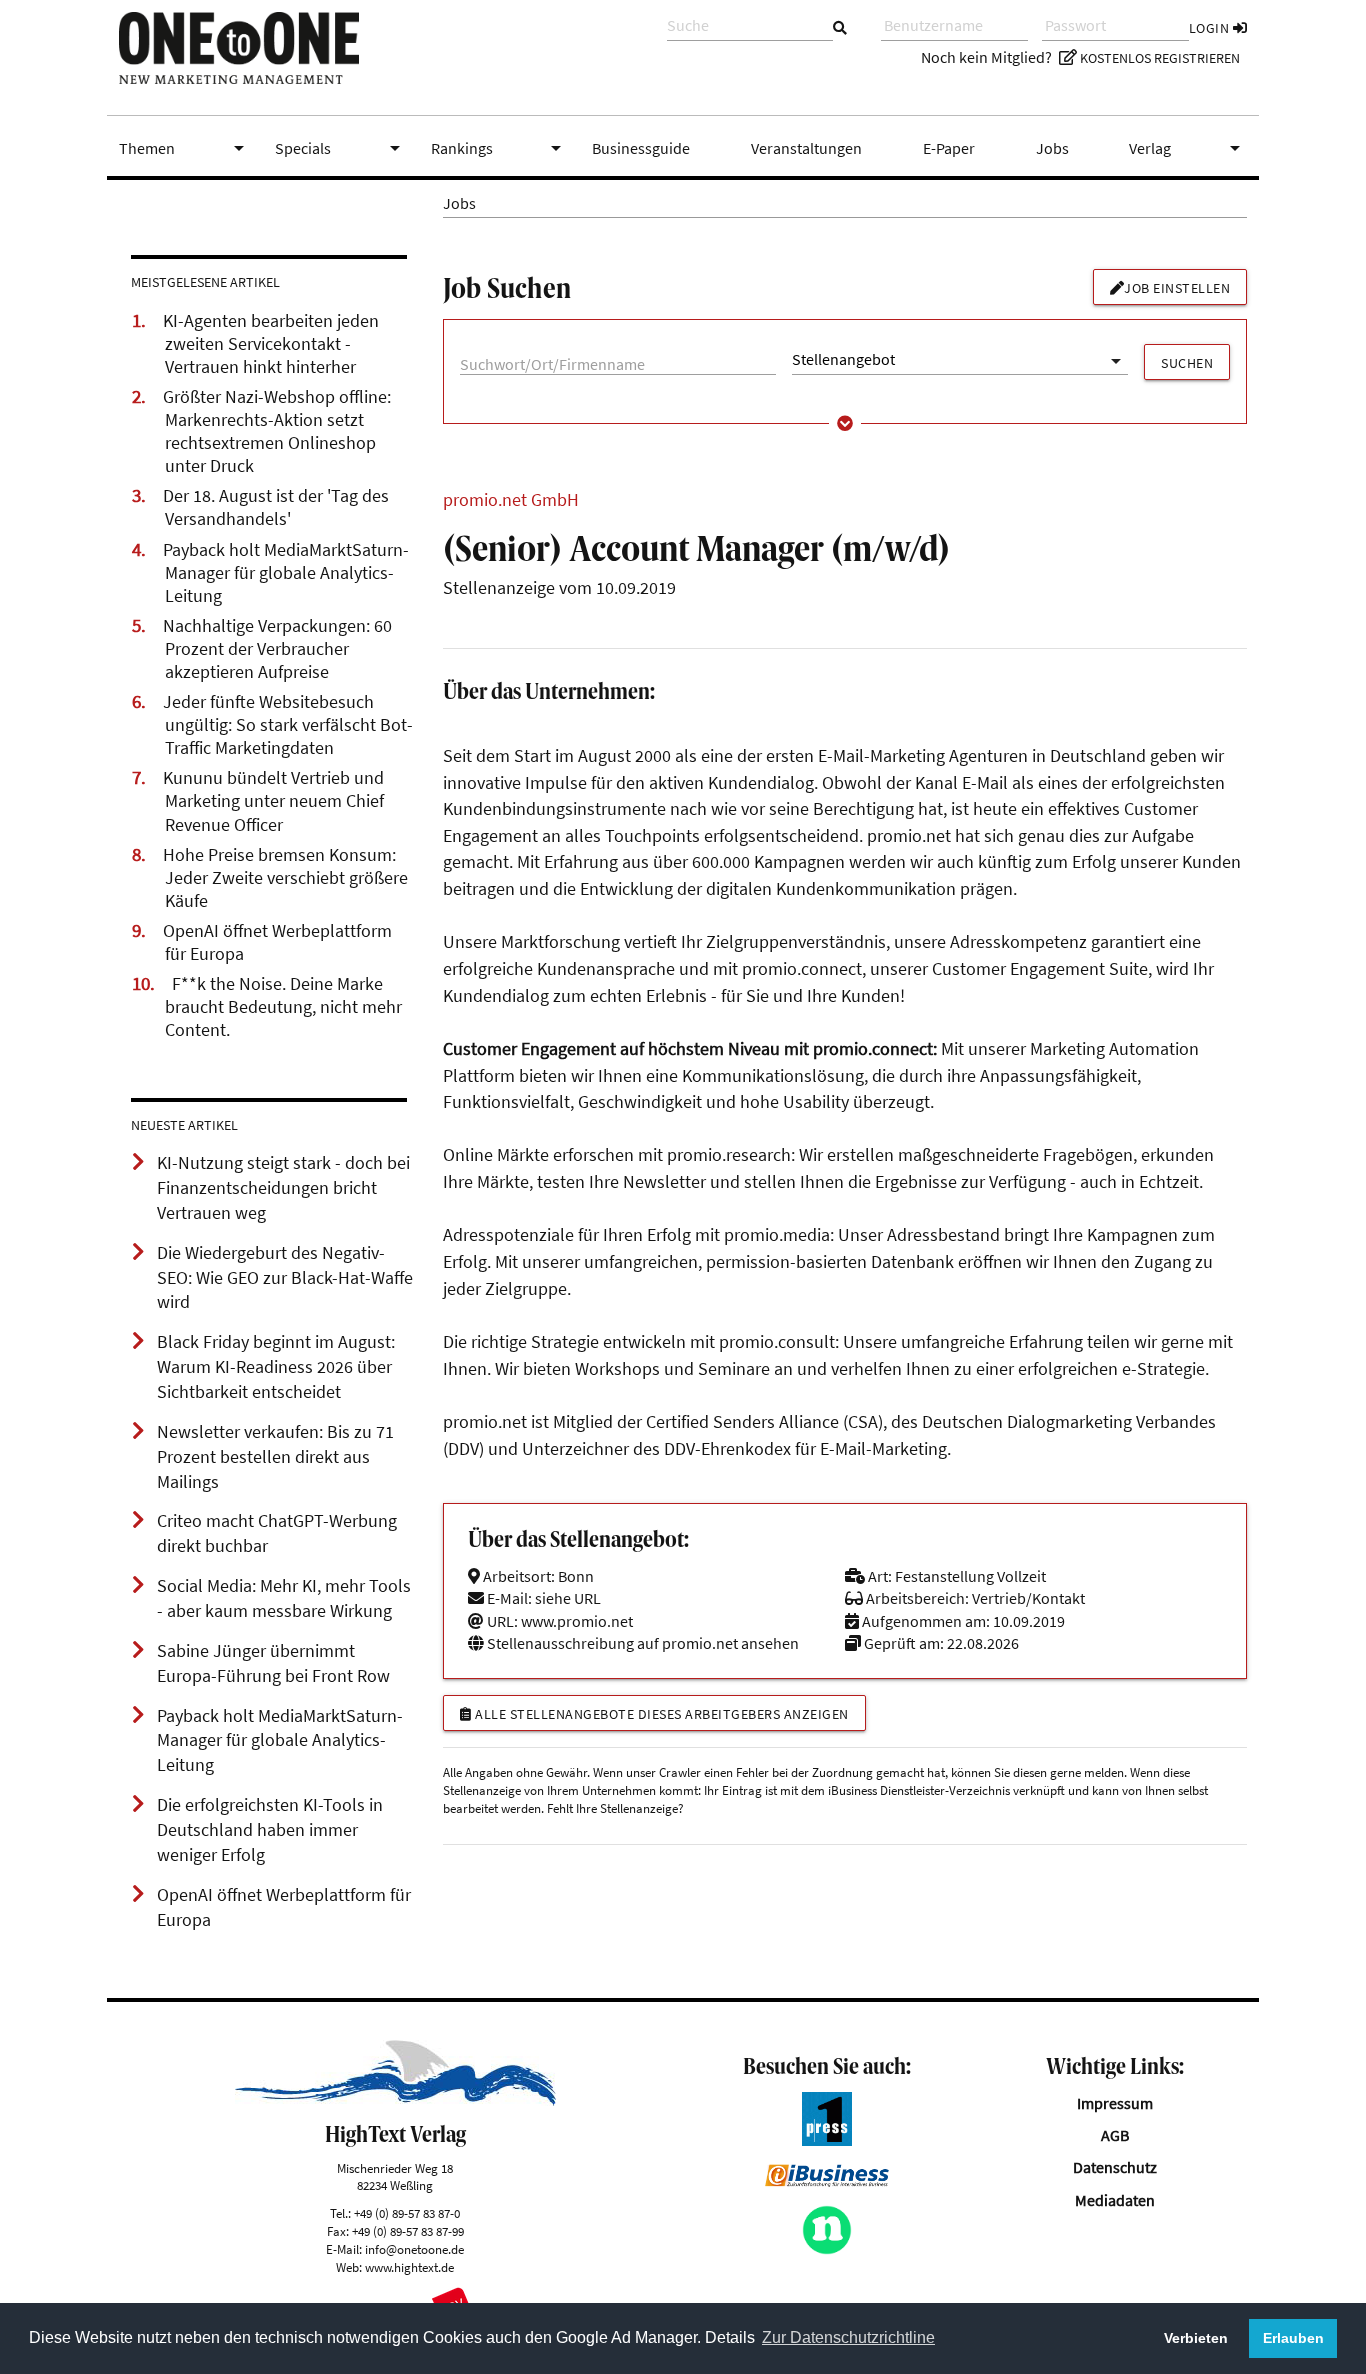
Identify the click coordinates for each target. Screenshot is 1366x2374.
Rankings (500, 148)
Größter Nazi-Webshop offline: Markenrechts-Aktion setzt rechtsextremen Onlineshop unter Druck (277, 431)
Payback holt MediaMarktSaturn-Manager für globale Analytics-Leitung (286, 573)
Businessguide (641, 148)
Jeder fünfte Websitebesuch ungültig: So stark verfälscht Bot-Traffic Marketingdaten (288, 725)
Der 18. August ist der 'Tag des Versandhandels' (276, 507)
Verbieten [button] (1196, 2338)
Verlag (1188, 148)
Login (1211, 28)
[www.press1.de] (827, 2140)
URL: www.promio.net (558, 1621)
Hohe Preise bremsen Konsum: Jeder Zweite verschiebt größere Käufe (285, 878)
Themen (185, 148)
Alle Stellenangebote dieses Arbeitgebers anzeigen (660, 1714)
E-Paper (949, 148)
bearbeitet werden (492, 1808)
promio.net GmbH (511, 500)
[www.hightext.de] (395, 2100)
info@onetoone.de (414, 2249)
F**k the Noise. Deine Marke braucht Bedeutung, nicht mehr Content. (283, 1007)
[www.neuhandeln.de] (827, 2249)
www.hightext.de (409, 2267)
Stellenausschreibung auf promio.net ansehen (641, 1643)
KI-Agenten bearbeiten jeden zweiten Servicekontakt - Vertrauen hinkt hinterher (271, 344)
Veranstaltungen (806, 148)
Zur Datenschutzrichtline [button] (848, 2337)
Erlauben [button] (1293, 2338)
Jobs (1052, 148)
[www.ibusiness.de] (827, 2181)
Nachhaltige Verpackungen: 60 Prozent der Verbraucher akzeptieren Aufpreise (277, 649)
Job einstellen (1177, 288)
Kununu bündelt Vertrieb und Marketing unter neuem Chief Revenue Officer (273, 801)
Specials (341, 148)
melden (1104, 1772)
